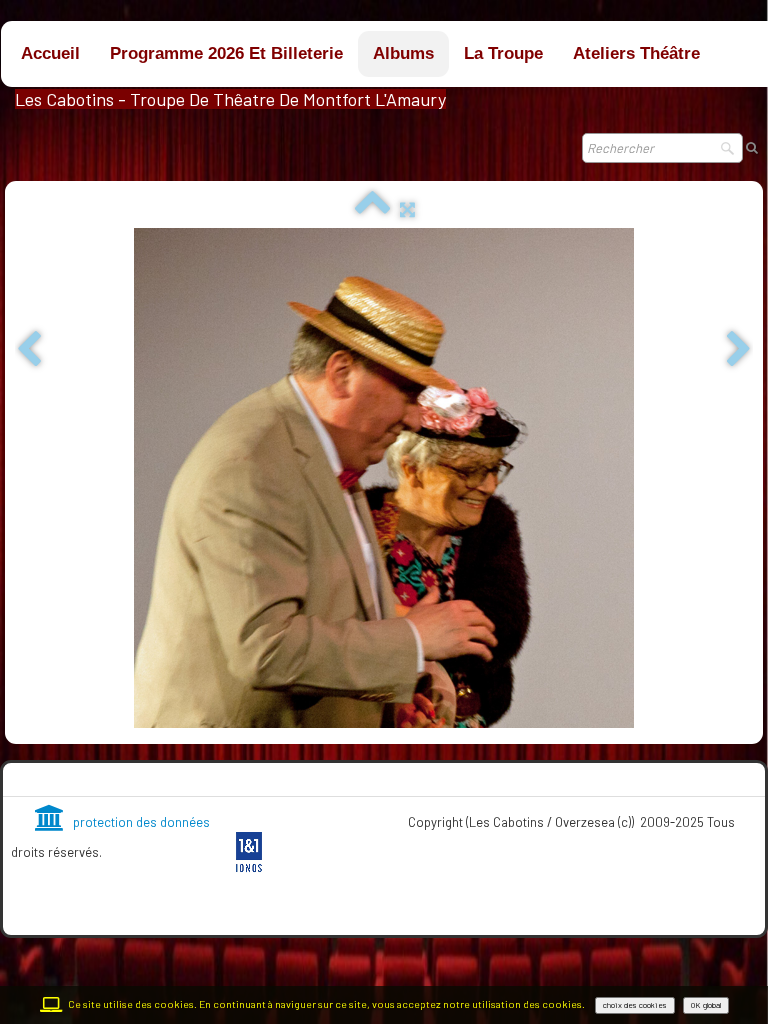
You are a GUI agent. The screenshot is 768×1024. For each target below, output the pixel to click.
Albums (403, 53)
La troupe (503, 53)
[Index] (372, 209)
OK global (706, 1005)
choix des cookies (635, 1005)
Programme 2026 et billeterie (226, 53)
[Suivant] (739, 350)
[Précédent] (29, 350)
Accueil (50, 53)
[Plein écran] (407, 209)
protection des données (141, 822)
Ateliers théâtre (636, 53)
